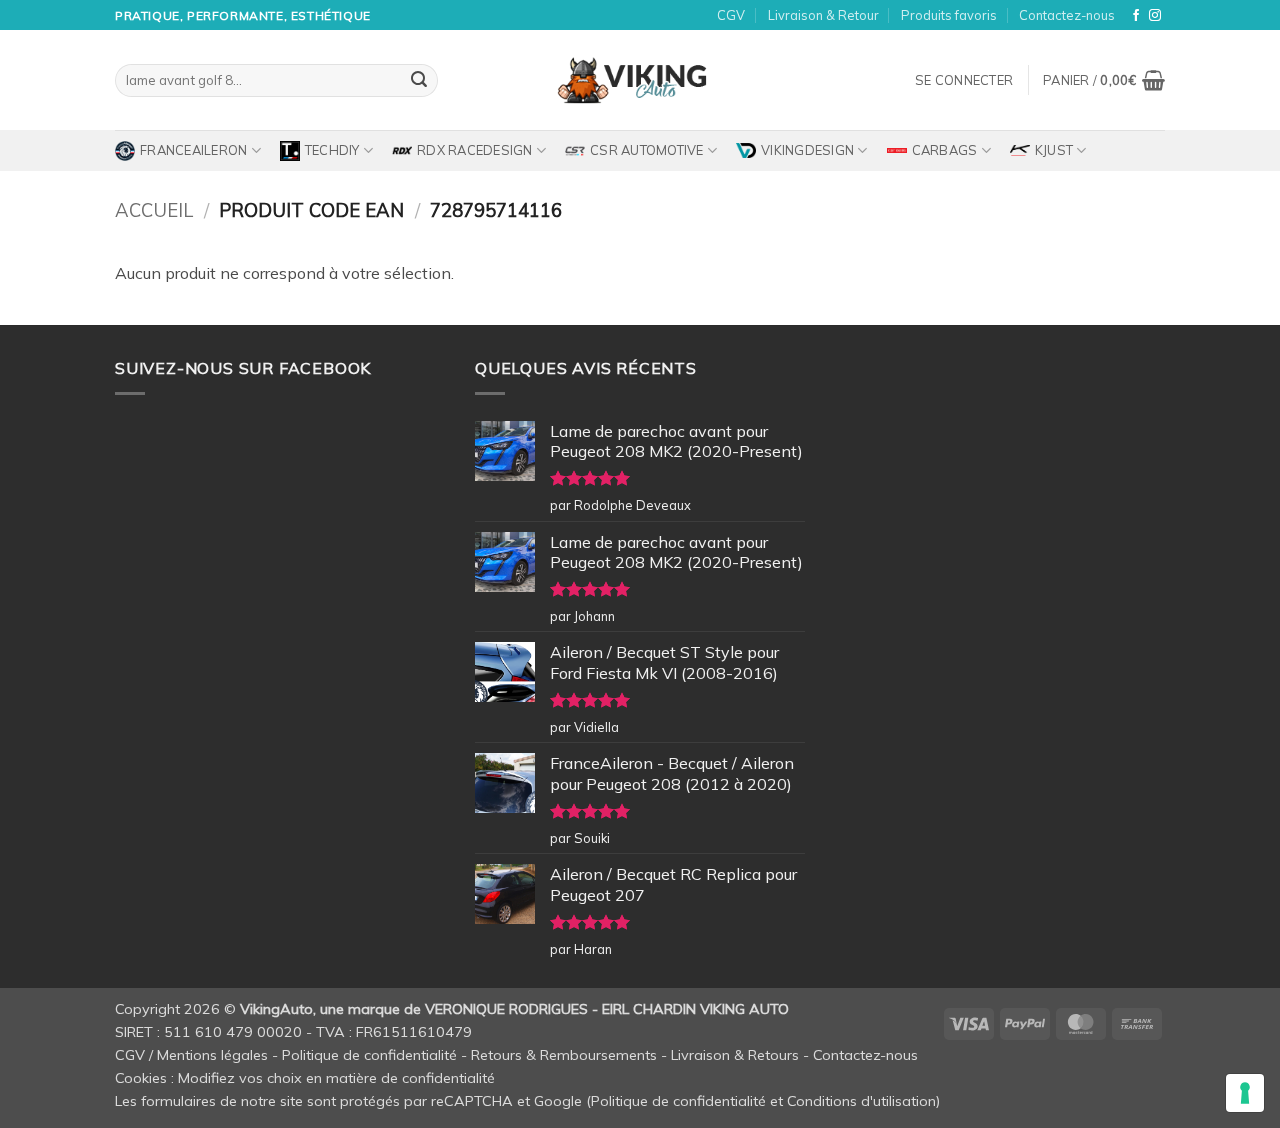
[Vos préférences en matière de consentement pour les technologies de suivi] (1245, 1093)
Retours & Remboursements (564, 1055)
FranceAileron (193, 150)
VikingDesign (807, 150)
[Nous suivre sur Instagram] (1155, 16)
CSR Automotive (647, 150)
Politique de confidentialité (369, 1055)
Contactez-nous (1067, 15)
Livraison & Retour (823, 15)
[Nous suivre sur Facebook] (1136, 16)
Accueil (154, 210)
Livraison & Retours (735, 1055)
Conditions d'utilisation (861, 1101)
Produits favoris (949, 15)
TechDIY (332, 150)
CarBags (945, 150)
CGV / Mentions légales (191, 1055)
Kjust (1054, 150)
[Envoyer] (419, 81)
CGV (731, 15)
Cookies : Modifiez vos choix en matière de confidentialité (305, 1078)
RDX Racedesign (475, 150)
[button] (964, 80)
